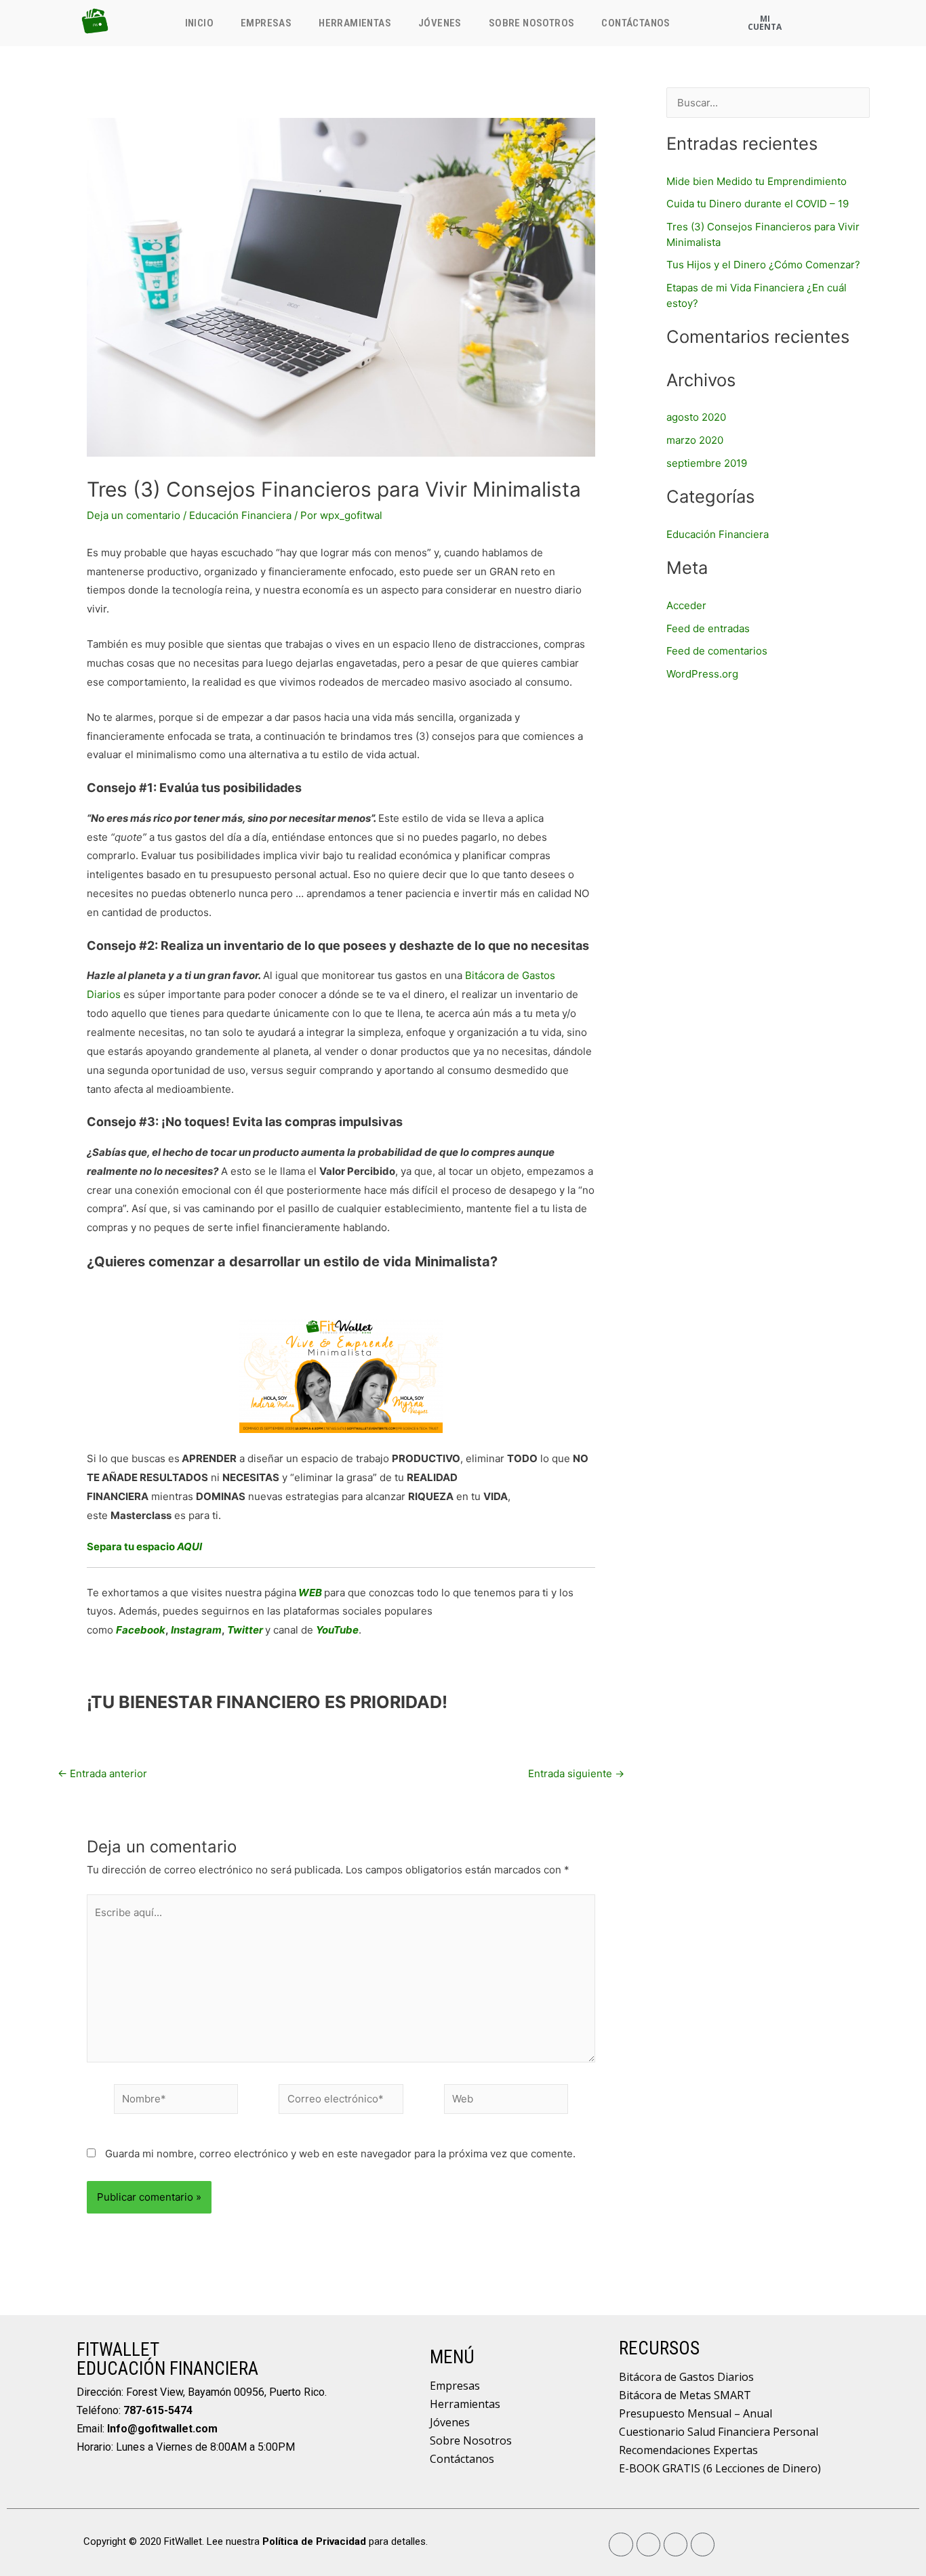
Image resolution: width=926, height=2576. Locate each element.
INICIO (199, 23)
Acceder (686, 605)
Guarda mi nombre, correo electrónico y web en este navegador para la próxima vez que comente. (340, 2154)
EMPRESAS (266, 23)
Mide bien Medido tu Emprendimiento (757, 181)
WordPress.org (702, 674)
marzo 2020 (695, 440)
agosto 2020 (696, 417)
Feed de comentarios (717, 651)
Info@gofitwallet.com (162, 2429)
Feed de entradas (708, 628)
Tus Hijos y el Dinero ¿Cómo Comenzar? (763, 265)
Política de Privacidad (314, 2541)
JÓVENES (440, 23)
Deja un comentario (134, 515)
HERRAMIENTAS (355, 23)
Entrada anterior (102, 1773)
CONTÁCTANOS (636, 23)
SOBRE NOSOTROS (532, 23)
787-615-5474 (158, 2410)
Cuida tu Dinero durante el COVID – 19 (758, 204)
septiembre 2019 (707, 463)
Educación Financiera (240, 515)
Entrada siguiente (576, 1773)
